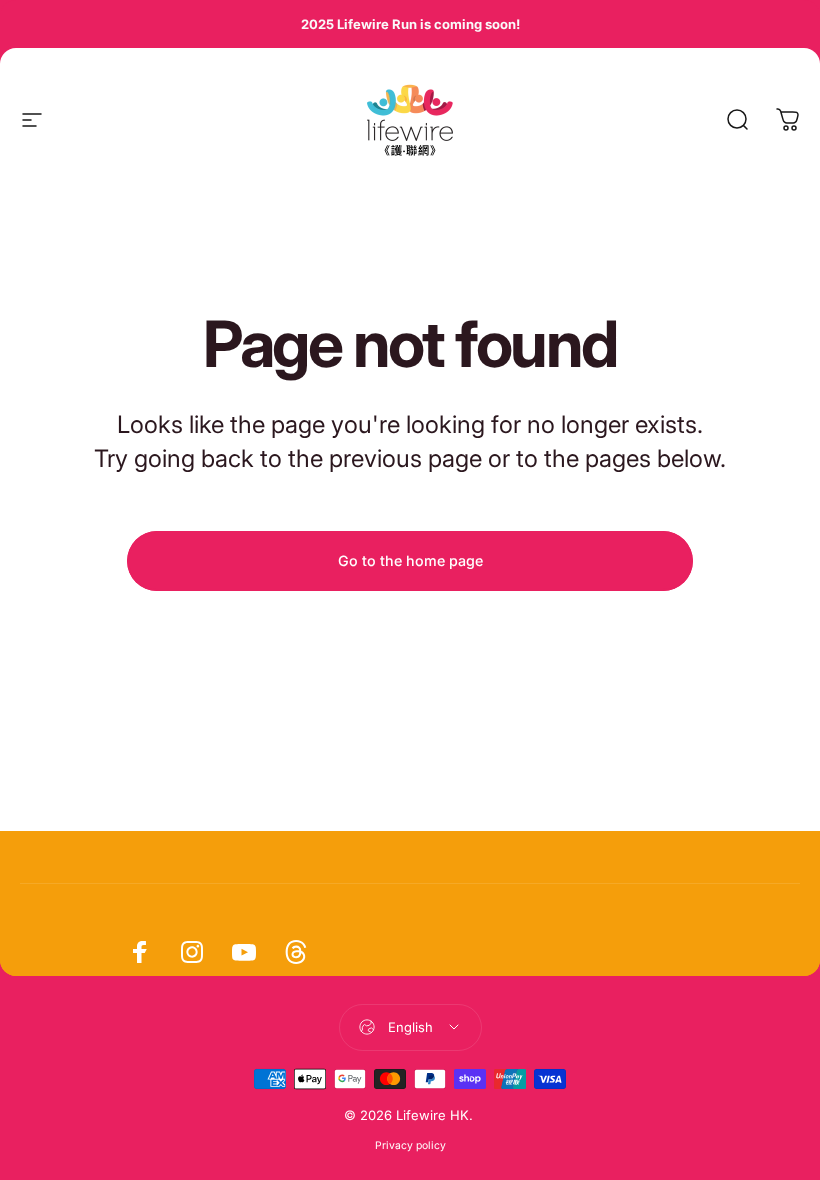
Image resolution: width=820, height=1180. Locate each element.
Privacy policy (410, 1145)
